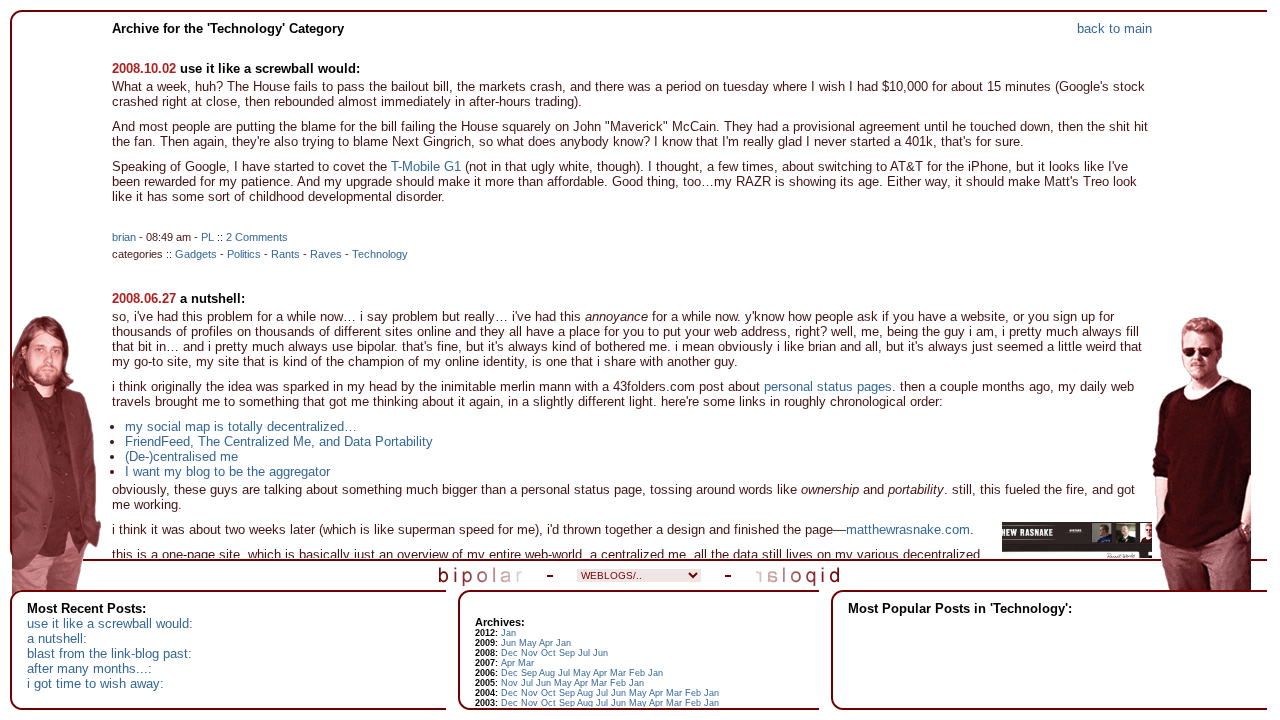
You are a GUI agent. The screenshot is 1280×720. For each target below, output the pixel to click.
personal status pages (828, 386)
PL (207, 237)
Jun (508, 643)
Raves (326, 254)
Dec (509, 653)
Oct (548, 653)
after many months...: (89, 668)
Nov (529, 653)
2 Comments (257, 237)
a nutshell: (212, 298)
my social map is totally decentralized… (241, 426)
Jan (508, 633)
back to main (1114, 28)
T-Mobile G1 (426, 166)
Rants (285, 254)
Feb (637, 673)
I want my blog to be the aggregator (227, 471)
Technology (380, 254)
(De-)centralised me (181, 456)
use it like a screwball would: (270, 68)
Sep (567, 653)
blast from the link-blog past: (109, 653)
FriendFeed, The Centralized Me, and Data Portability (279, 441)
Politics (244, 254)
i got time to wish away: (95, 683)
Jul (584, 653)
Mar (526, 663)
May (528, 643)
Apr (546, 643)
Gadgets (196, 254)
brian (124, 237)
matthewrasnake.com (908, 529)
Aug (547, 673)
